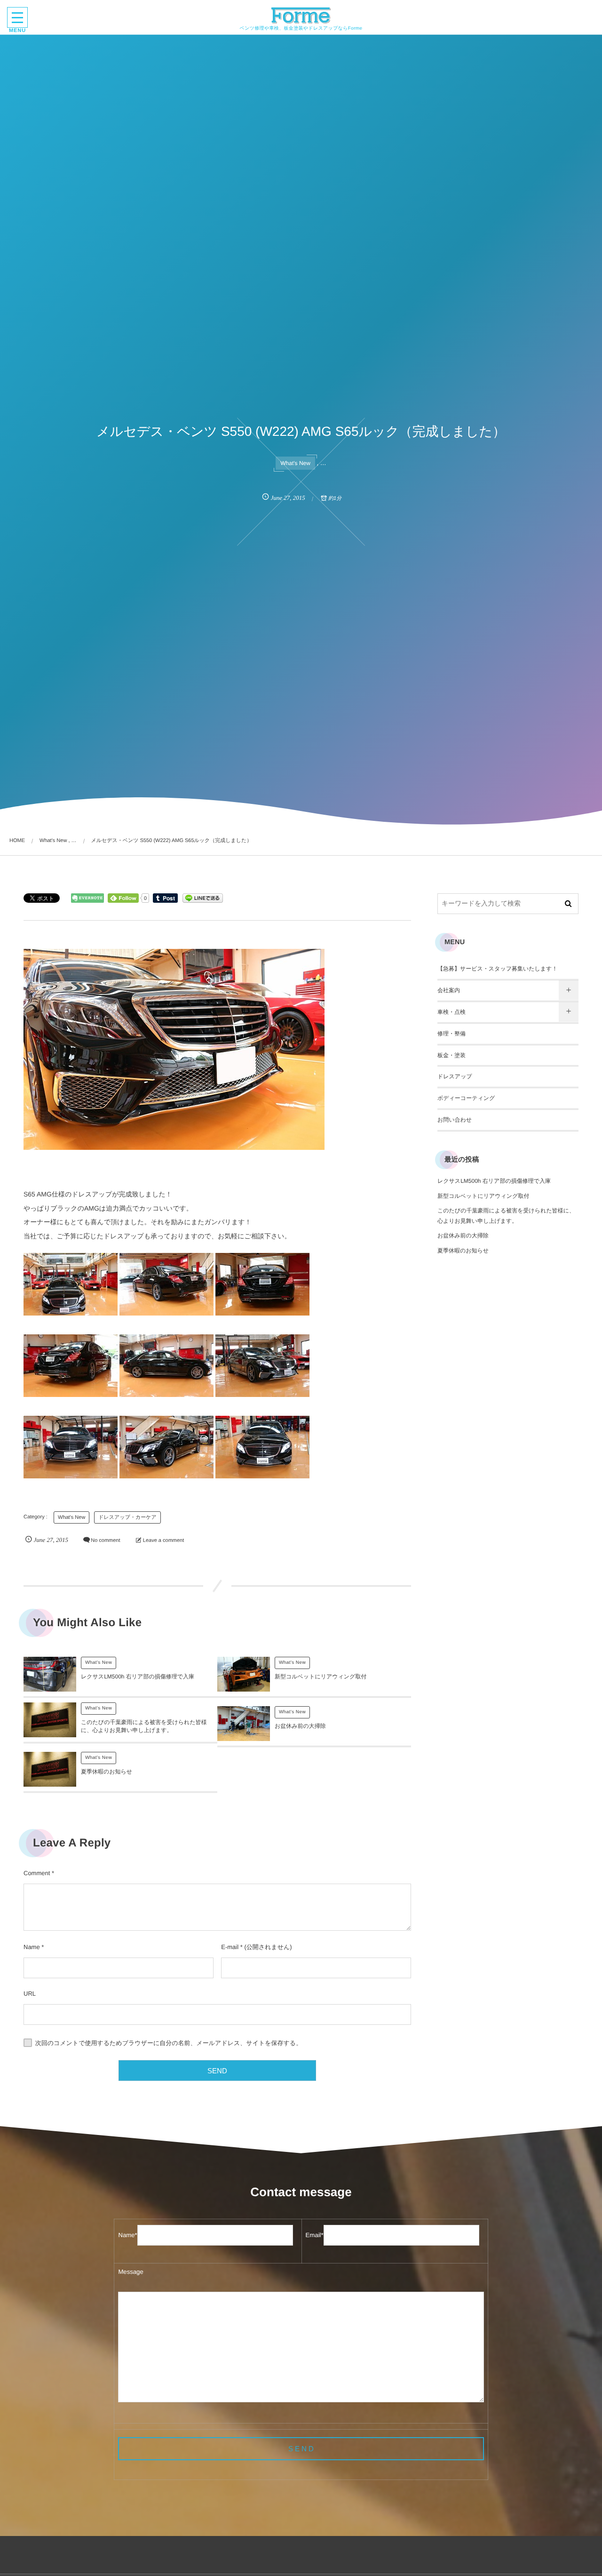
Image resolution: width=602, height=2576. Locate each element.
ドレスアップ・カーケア (127, 1517)
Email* (315, 2235)
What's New (295, 463)
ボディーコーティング (466, 1098)
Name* (127, 2235)
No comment (105, 1541)
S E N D (301, 2449)
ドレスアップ (455, 1076)
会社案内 (449, 990)
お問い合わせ (455, 1120)
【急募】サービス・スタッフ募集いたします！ (497, 969)
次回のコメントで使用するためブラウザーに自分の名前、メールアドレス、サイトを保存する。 (169, 2043)
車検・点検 (451, 1012)
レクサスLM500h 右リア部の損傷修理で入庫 (138, 1677)
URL (30, 1994)
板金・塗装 (451, 1055)
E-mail (230, 1947)
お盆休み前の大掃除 (300, 1726)
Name (32, 1947)
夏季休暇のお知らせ (107, 1772)
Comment (37, 1873)
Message (131, 2272)
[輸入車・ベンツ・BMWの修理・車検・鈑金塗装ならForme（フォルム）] (301, 16)
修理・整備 (451, 1034)
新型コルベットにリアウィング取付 (321, 1677)
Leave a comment (163, 1541)
